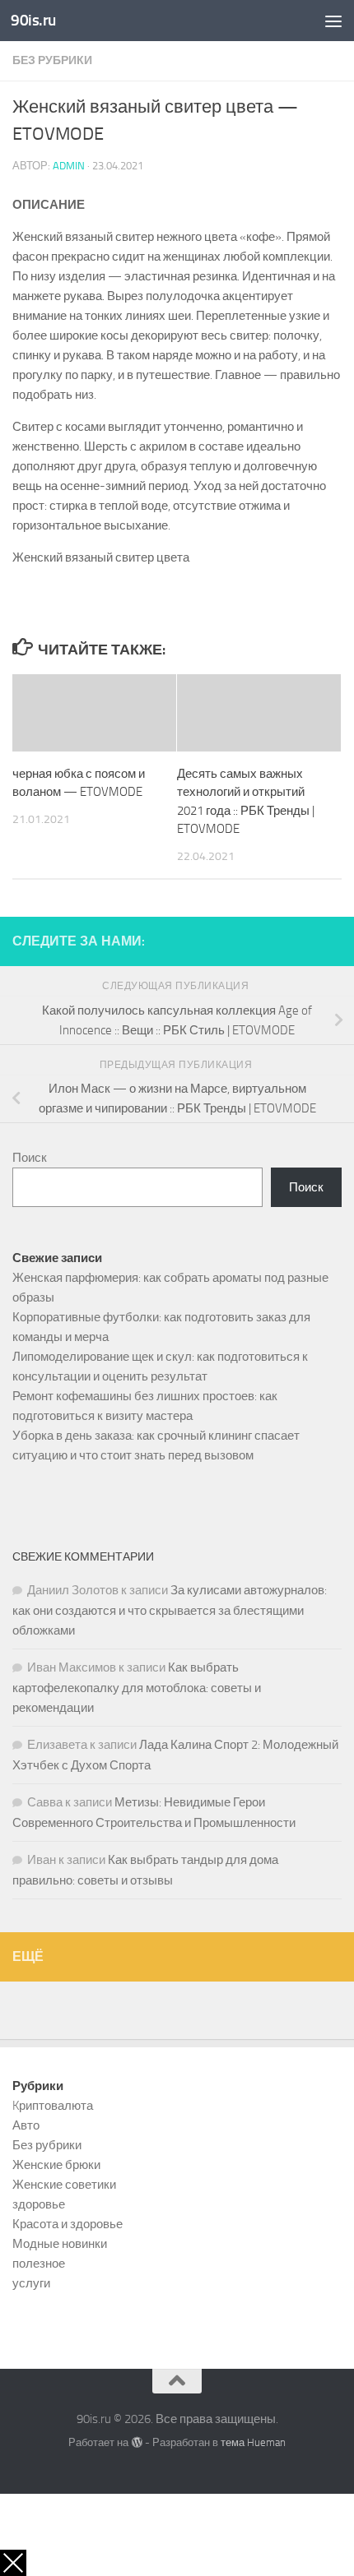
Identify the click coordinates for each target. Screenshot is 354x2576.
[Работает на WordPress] (136, 2442)
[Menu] (333, 21)
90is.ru (33, 20)
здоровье (39, 2204)
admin (69, 166)
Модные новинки (60, 2244)
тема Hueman (253, 2442)
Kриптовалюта (53, 2106)
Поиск (30, 1158)
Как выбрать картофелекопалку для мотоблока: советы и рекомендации (137, 1688)
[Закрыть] (13, 2563)
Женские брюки (56, 2165)
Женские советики (64, 2185)
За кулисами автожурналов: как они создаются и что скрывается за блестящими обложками (170, 1610)
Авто (26, 2125)
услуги (31, 2283)
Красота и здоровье (68, 2224)
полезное (39, 2264)
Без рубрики (52, 60)
